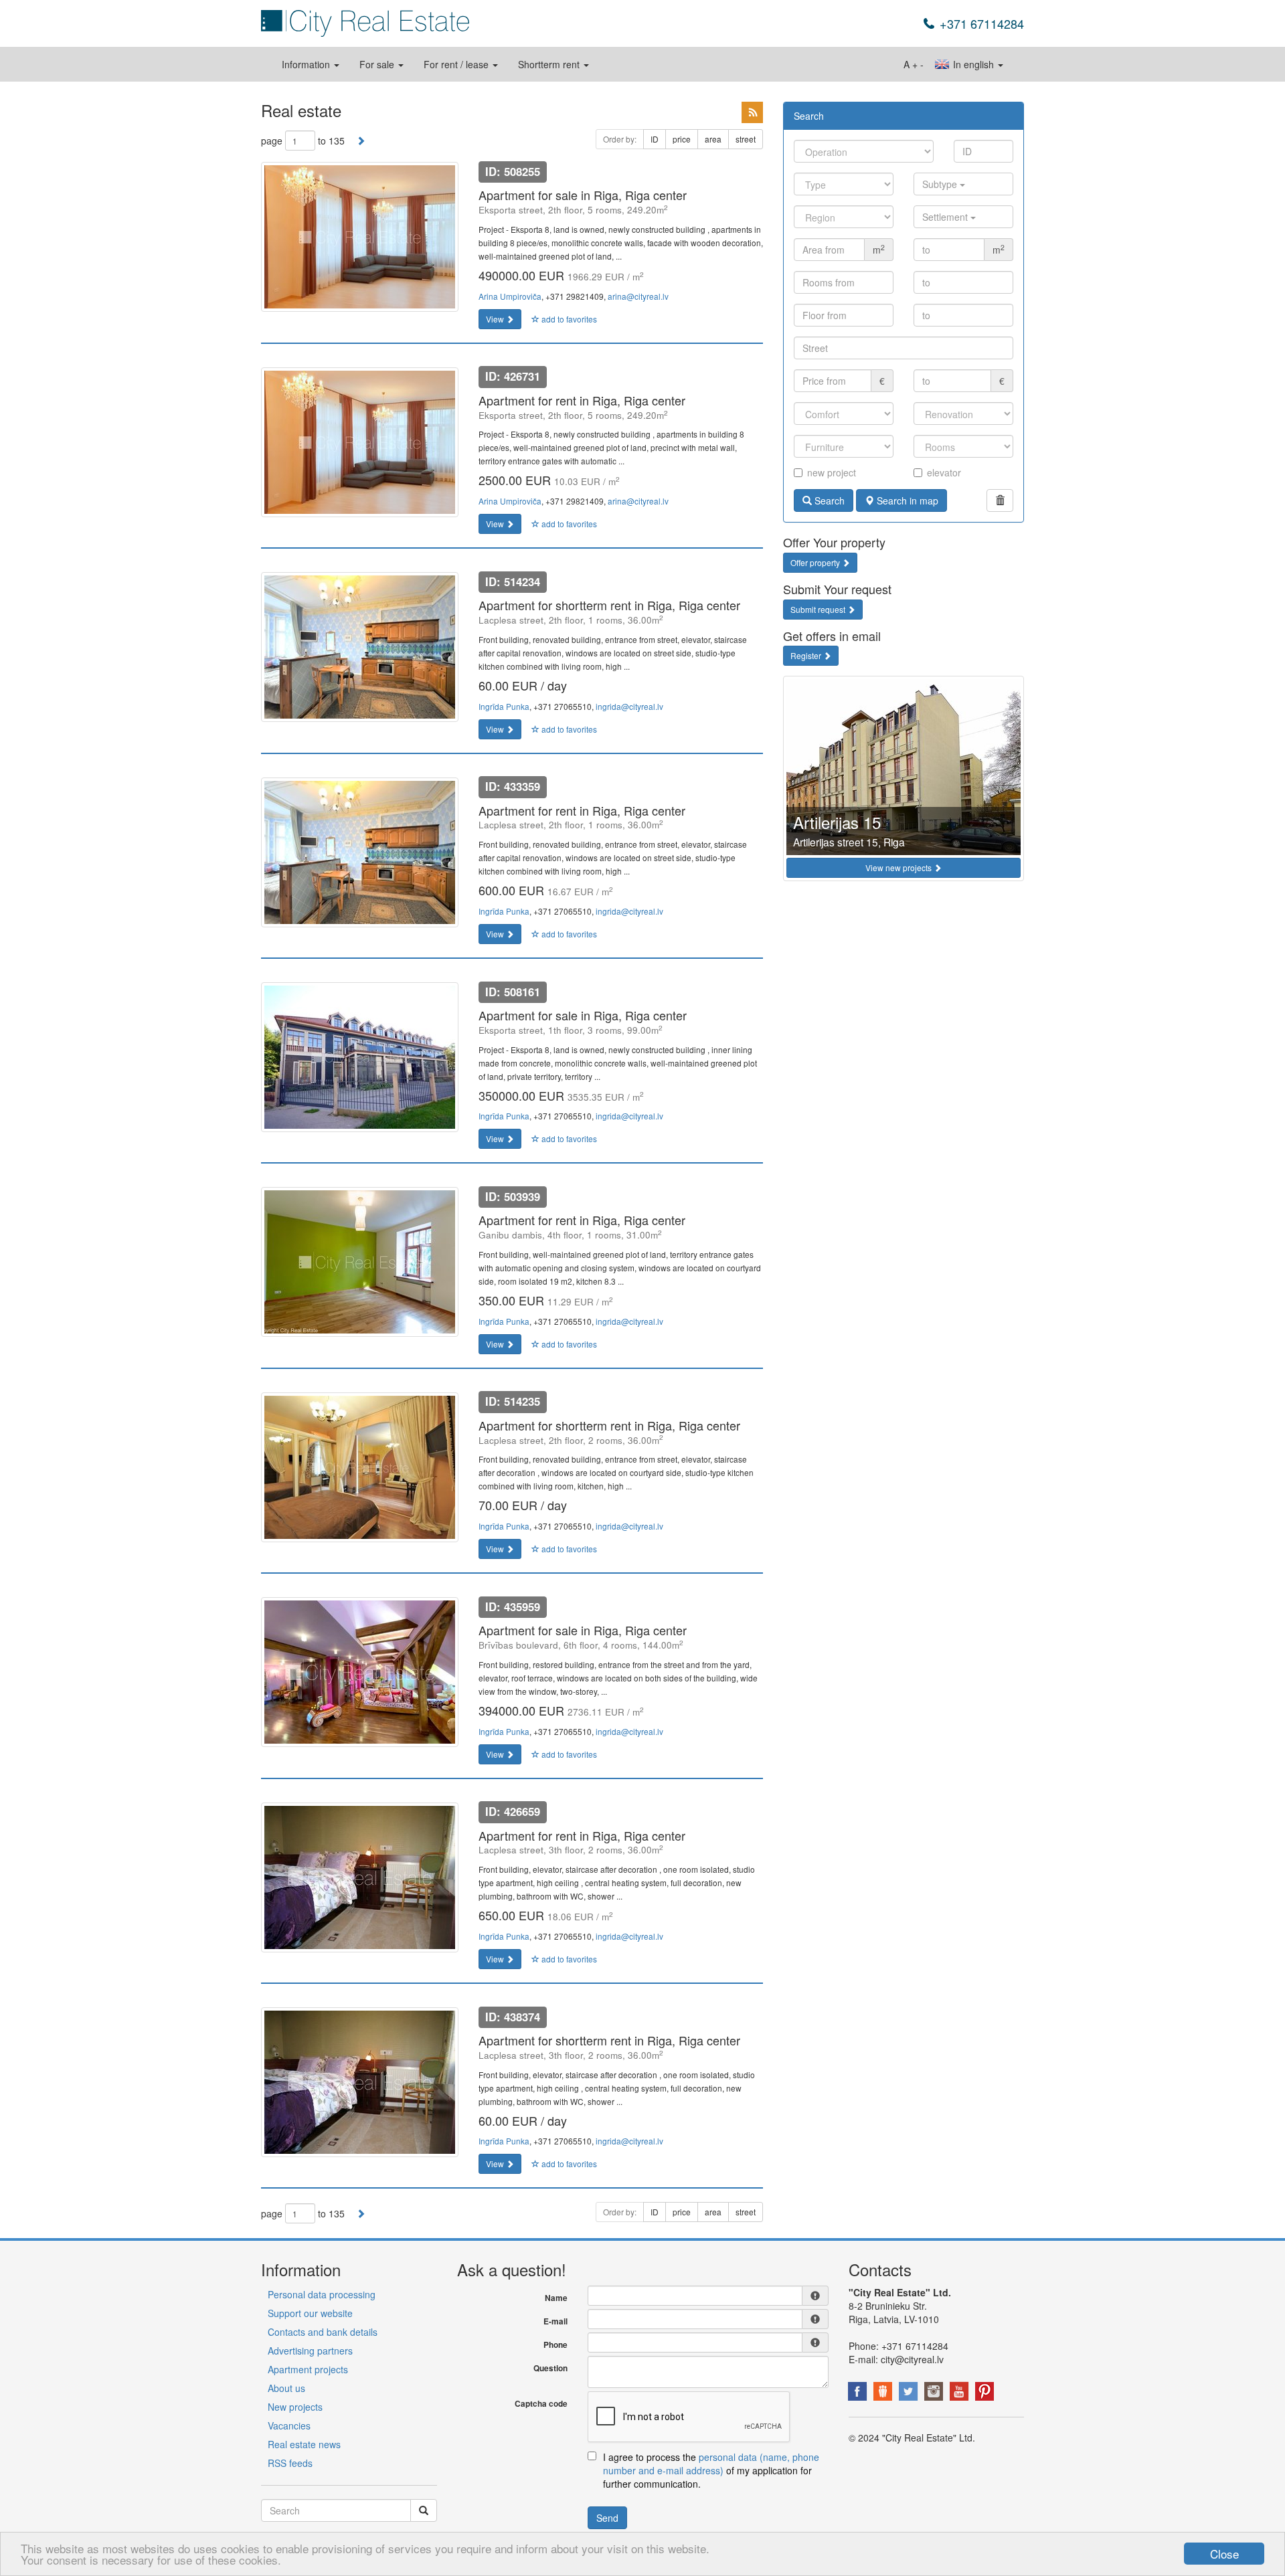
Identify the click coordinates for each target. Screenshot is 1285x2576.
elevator (944, 472)
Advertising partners (310, 2351)
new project (832, 472)
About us (286, 2388)
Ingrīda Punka (504, 706)
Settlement (946, 217)
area (713, 139)
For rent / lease (457, 64)
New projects (295, 2407)
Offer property (816, 562)
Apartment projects (308, 2369)
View (496, 319)
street (746, 139)
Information (307, 64)
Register (807, 655)
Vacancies (289, 2425)
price (682, 139)
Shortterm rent (550, 64)
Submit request (819, 609)
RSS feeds (290, 2463)
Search (828, 500)
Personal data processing (322, 2294)
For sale (378, 64)
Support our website (310, 2313)
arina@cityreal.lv (638, 296)
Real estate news (304, 2444)
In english (973, 64)
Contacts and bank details (323, 2332)
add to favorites (568, 319)
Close (1224, 2554)
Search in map (906, 500)
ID (655, 139)
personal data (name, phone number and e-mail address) (711, 2464)
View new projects (899, 867)
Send (607, 2518)
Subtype (941, 184)
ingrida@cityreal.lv (629, 706)
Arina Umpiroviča (510, 296)
